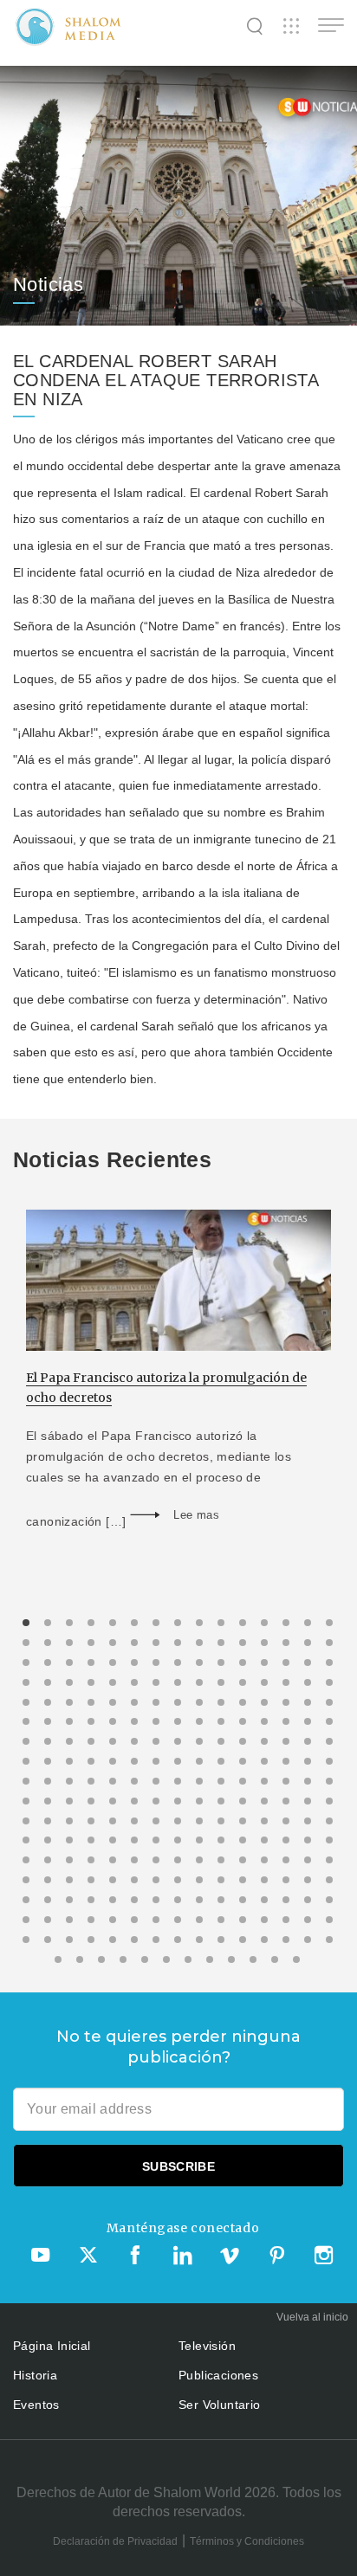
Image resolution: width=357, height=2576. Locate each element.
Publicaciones (218, 2375)
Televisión (207, 2346)
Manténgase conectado (183, 2228)
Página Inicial (52, 2346)
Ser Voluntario (220, 2405)
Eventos (36, 2405)
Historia (35, 2375)
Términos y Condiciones (247, 2541)
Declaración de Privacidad (115, 2541)
